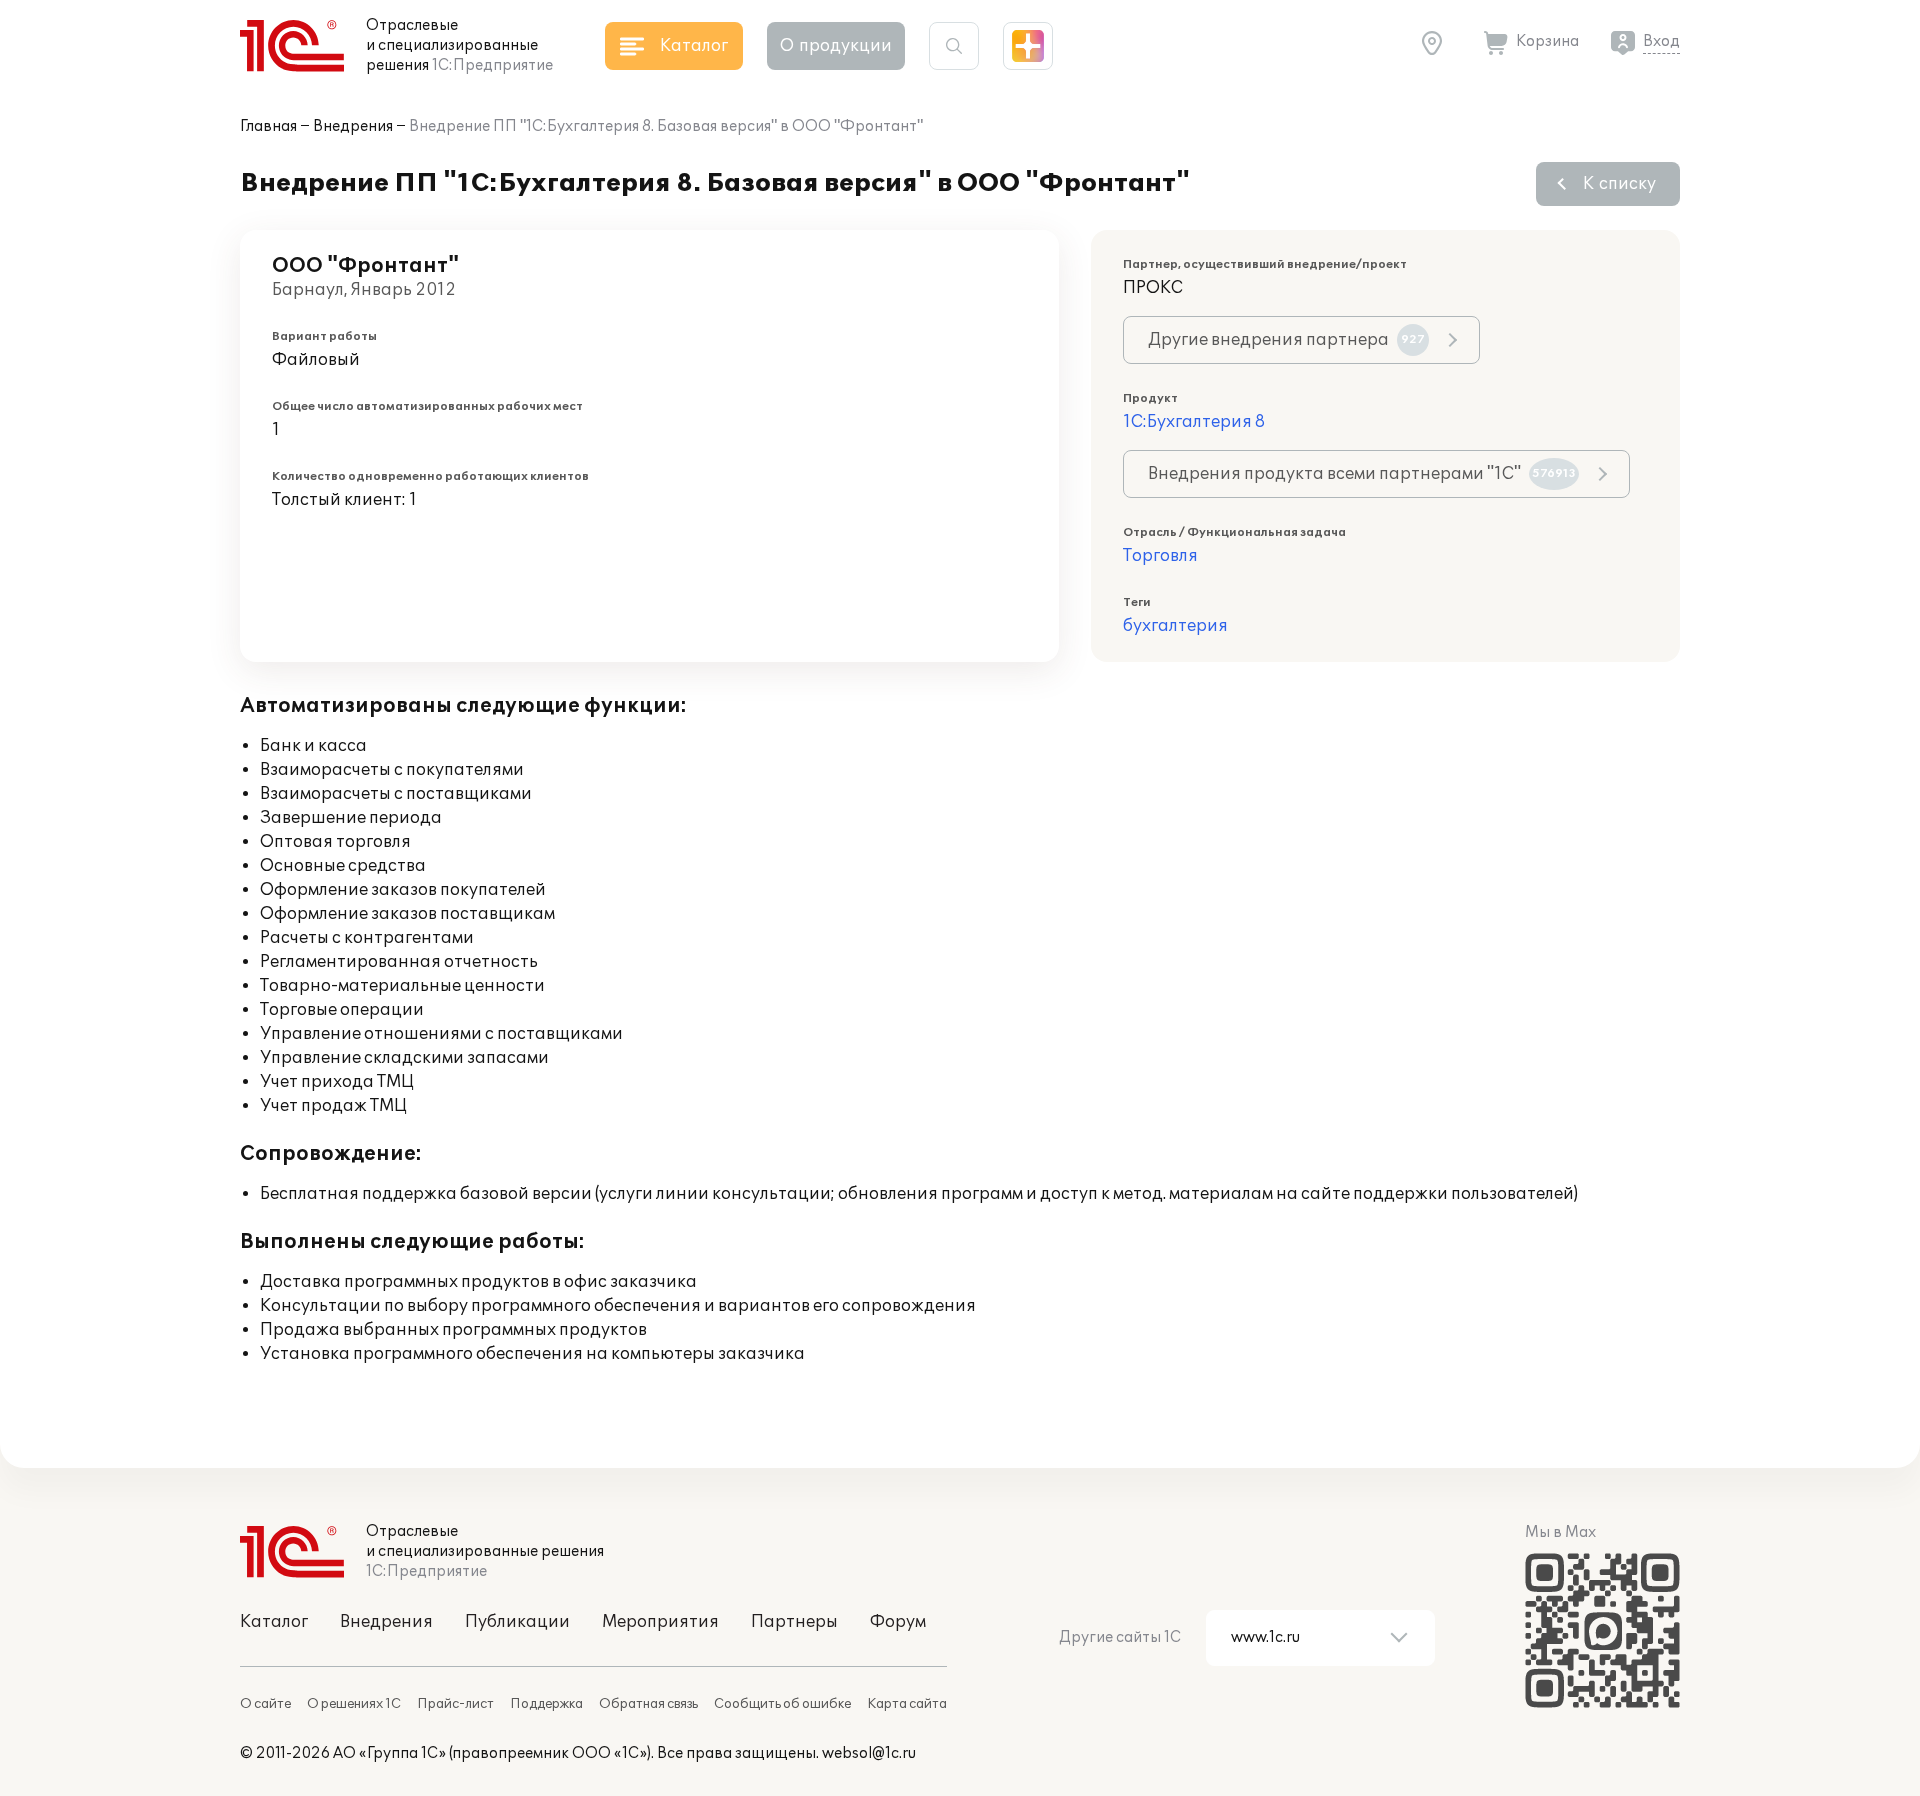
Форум (898, 1622)
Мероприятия (660, 1622)
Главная (268, 126)
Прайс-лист (455, 1704)
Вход (1661, 41)
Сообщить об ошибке (782, 1704)
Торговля (1160, 556)
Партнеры (794, 1622)
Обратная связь (648, 1704)
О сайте (265, 1704)
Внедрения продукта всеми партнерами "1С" (1362, 474)
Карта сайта (907, 1704)
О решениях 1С (354, 1704)
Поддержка (546, 1704)
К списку (1619, 184)
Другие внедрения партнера (1286, 340)
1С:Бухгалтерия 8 (1194, 422)
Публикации (517, 1622)
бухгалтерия (1175, 626)
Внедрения (353, 126)
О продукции (836, 46)
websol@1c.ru (869, 1753)
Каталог (274, 1622)
